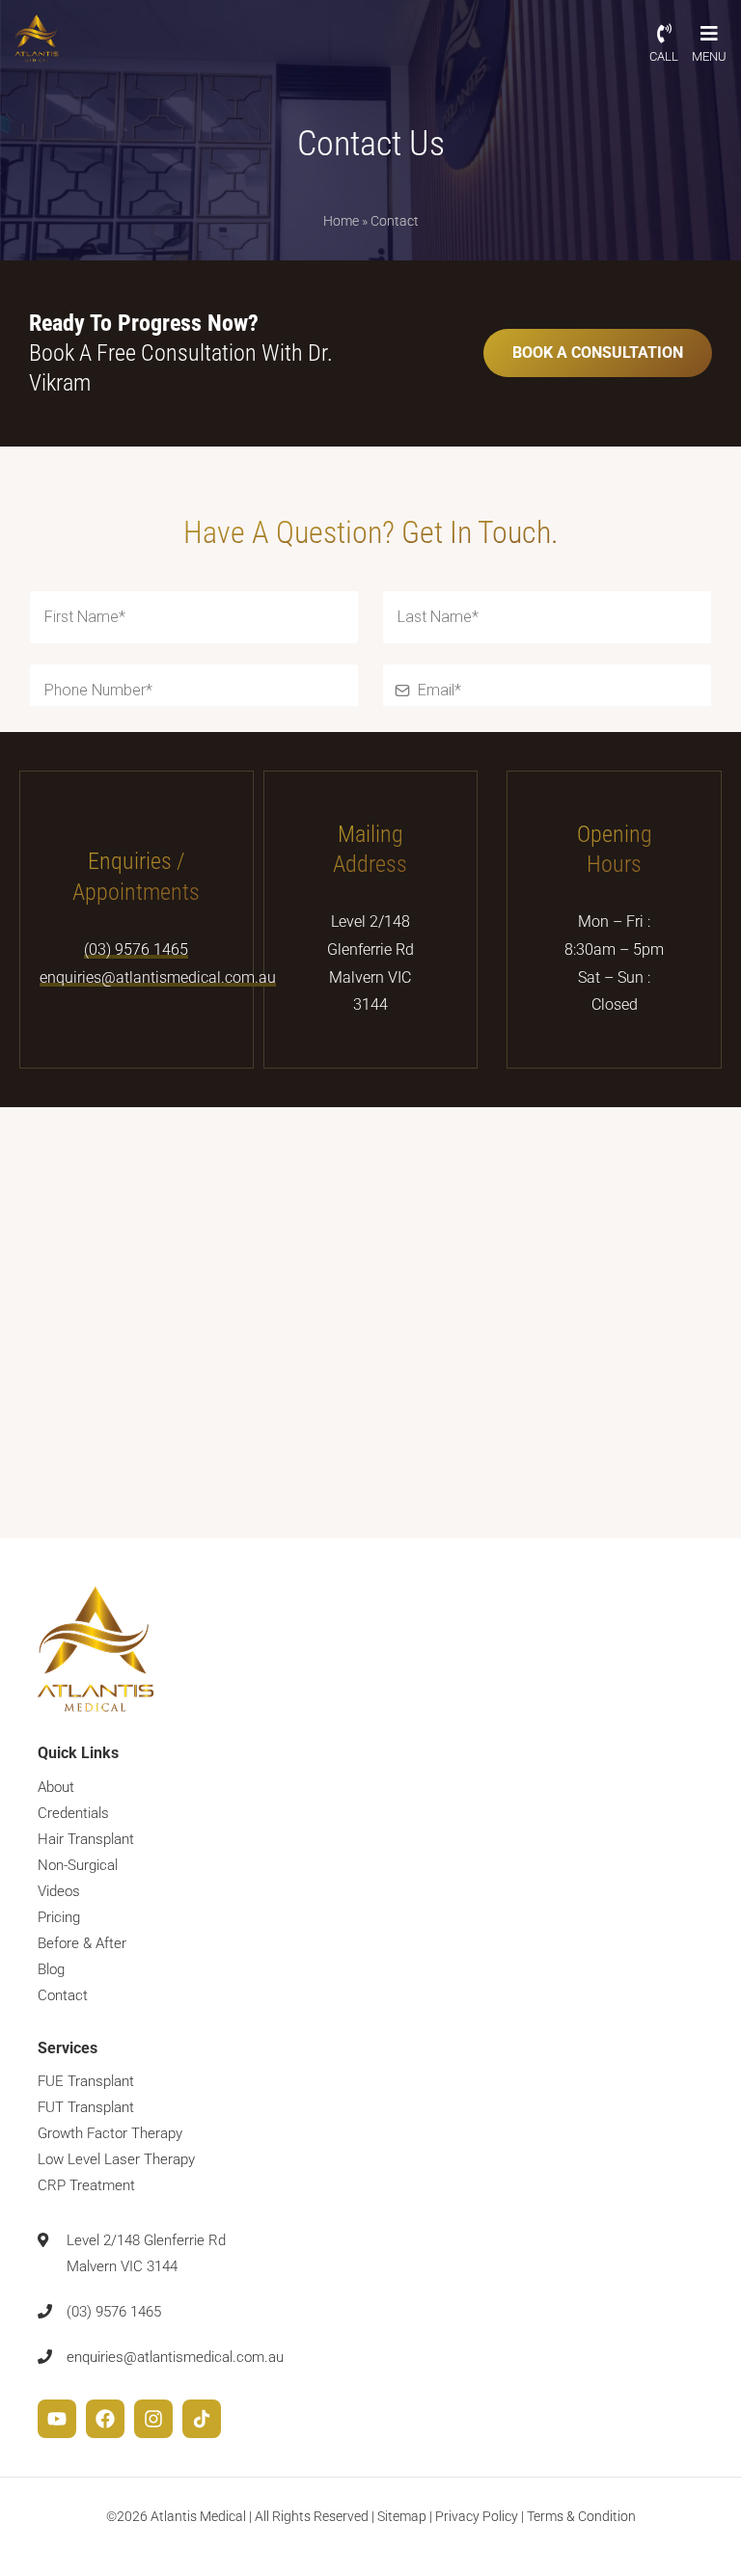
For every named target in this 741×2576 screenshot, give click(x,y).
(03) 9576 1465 (136, 949)
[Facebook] (105, 2419)
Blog (51, 1969)
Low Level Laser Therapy (116, 2159)
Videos (59, 1891)
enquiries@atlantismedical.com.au (158, 977)
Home (341, 221)
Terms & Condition (581, 2516)
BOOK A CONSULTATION (598, 353)
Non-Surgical (78, 1865)
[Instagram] (153, 2419)
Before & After (82, 1943)
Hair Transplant (86, 1839)
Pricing (59, 1917)
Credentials (73, 1813)
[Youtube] (57, 2419)
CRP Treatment (86, 2185)
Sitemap (402, 2516)
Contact (63, 1995)
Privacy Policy (477, 2516)
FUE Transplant (86, 2081)
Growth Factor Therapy (110, 2133)
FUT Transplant (86, 2107)
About (56, 1787)
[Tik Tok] (202, 2419)
